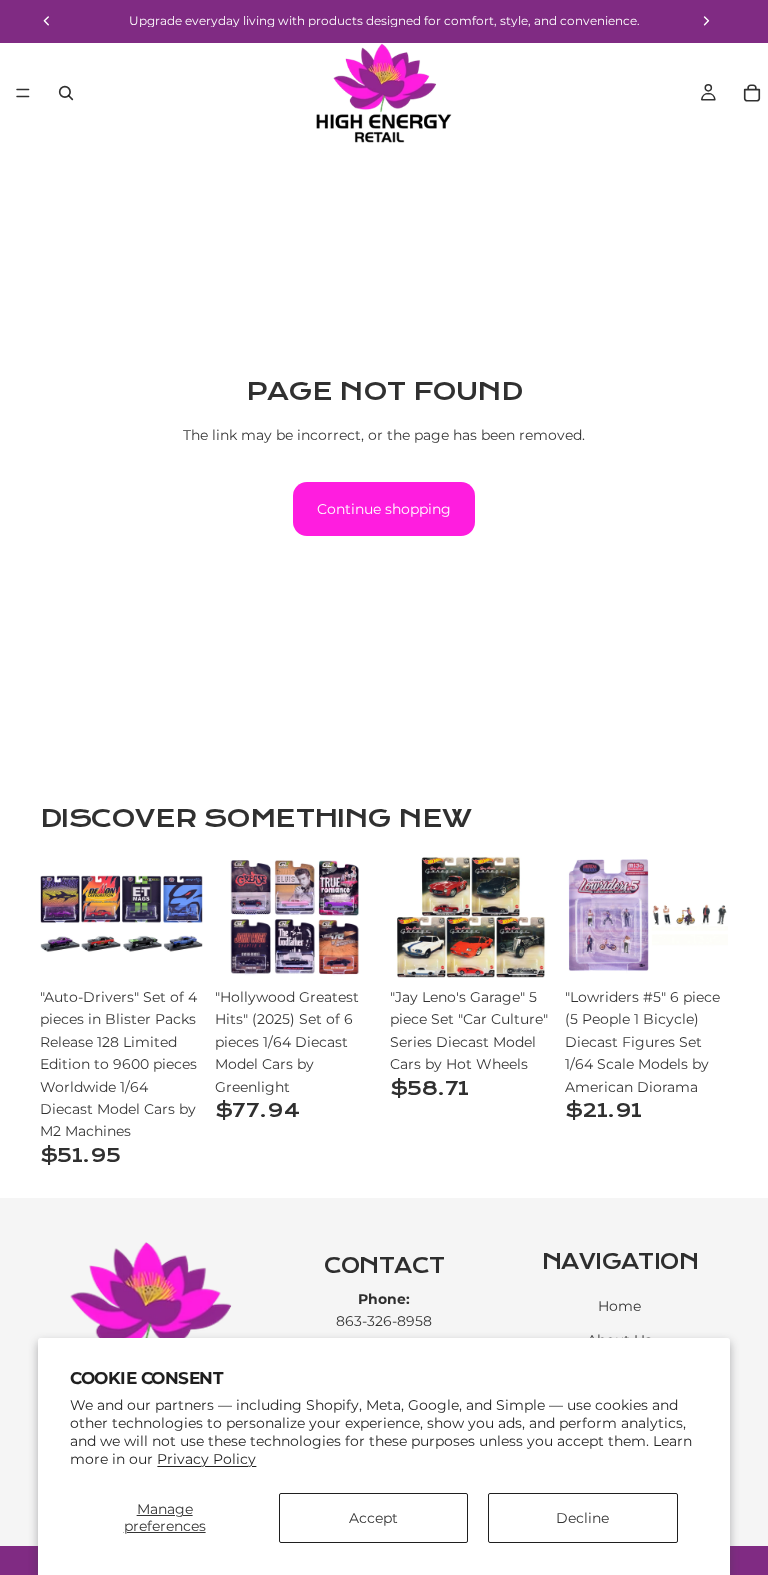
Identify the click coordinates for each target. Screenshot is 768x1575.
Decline (582, 1518)
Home (619, 1306)
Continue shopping (384, 509)
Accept (373, 1518)
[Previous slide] (62, 917)
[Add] (172, 947)
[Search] (66, 93)
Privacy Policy (206, 1459)
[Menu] (23, 93)
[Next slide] (181, 917)
